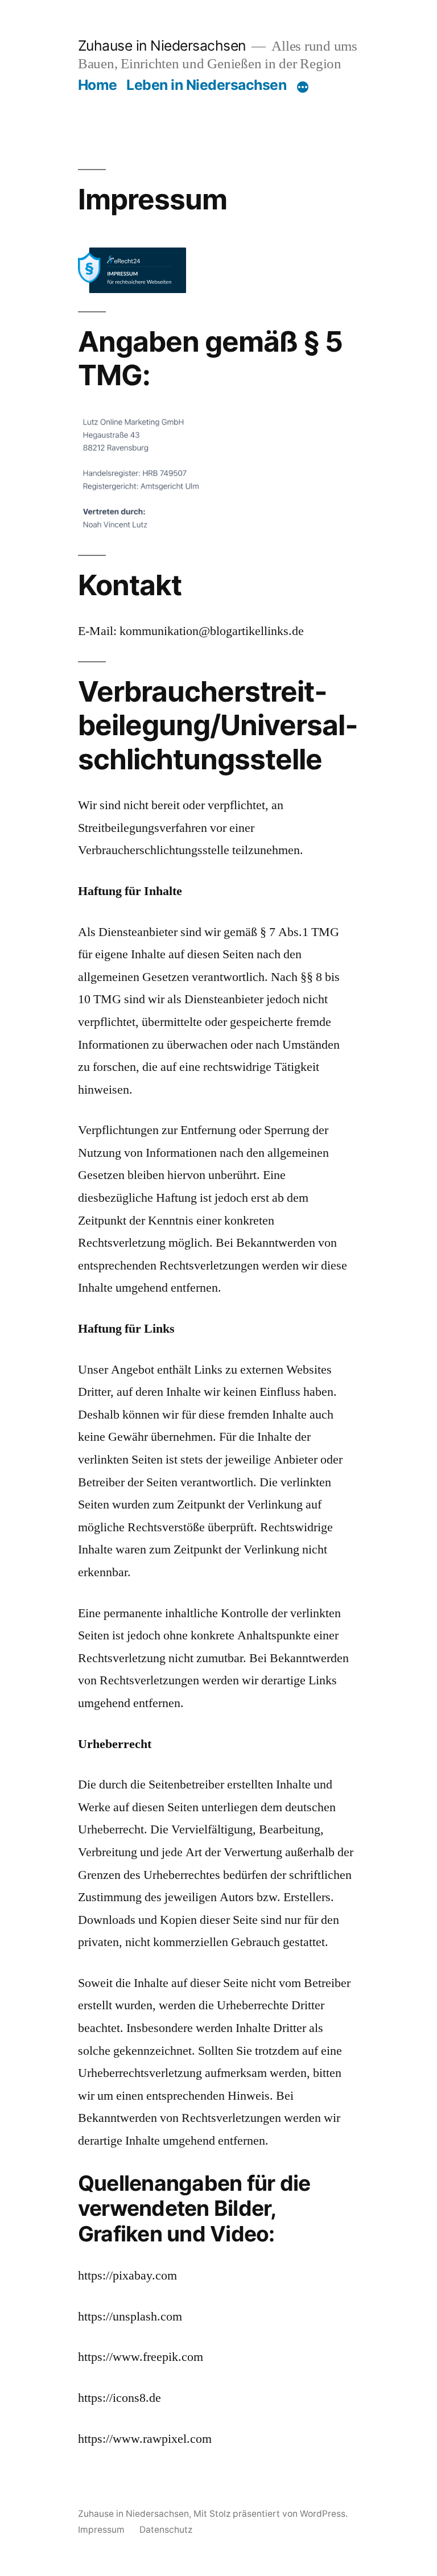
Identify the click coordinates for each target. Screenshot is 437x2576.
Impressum (101, 2530)
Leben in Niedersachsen (206, 85)
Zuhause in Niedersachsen (162, 46)
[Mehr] (303, 87)
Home (98, 85)
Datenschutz (166, 2530)
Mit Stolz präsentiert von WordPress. (271, 2514)
